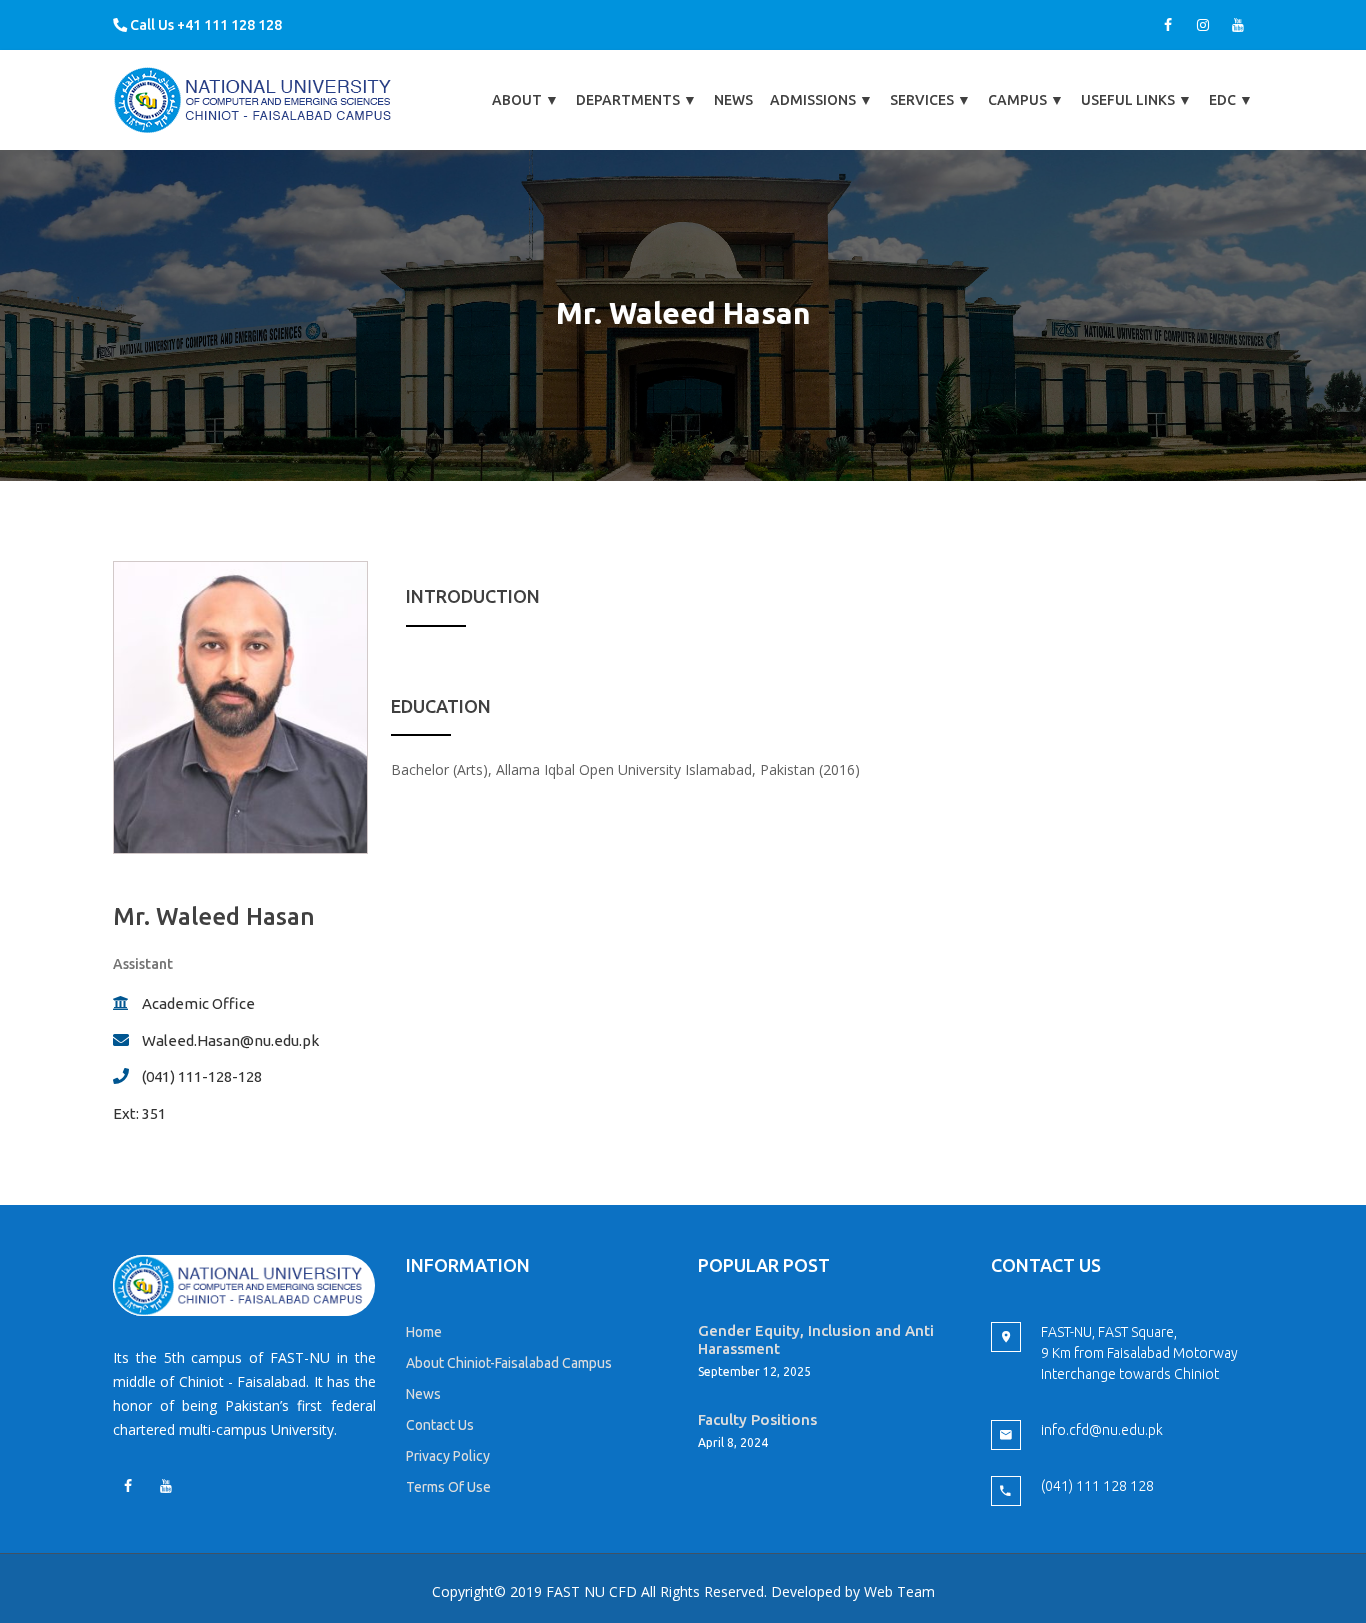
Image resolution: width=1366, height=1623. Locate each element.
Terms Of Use (448, 1487)
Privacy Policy (448, 1456)
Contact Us (440, 1425)
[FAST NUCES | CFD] (253, 100)
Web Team (899, 1591)
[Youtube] (1238, 25)
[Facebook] (1168, 25)
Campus (1026, 100)
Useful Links (1136, 100)
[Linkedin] (166, 1486)
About (525, 100)
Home (424, 1332)
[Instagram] (1203, 25)
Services (930, 100)
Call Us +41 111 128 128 (204, 25)
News (733, 100)
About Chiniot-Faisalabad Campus (509, 1363)
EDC (1231, 100)
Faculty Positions (757, 1419)
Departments (636, 100)
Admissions (821, 100)
